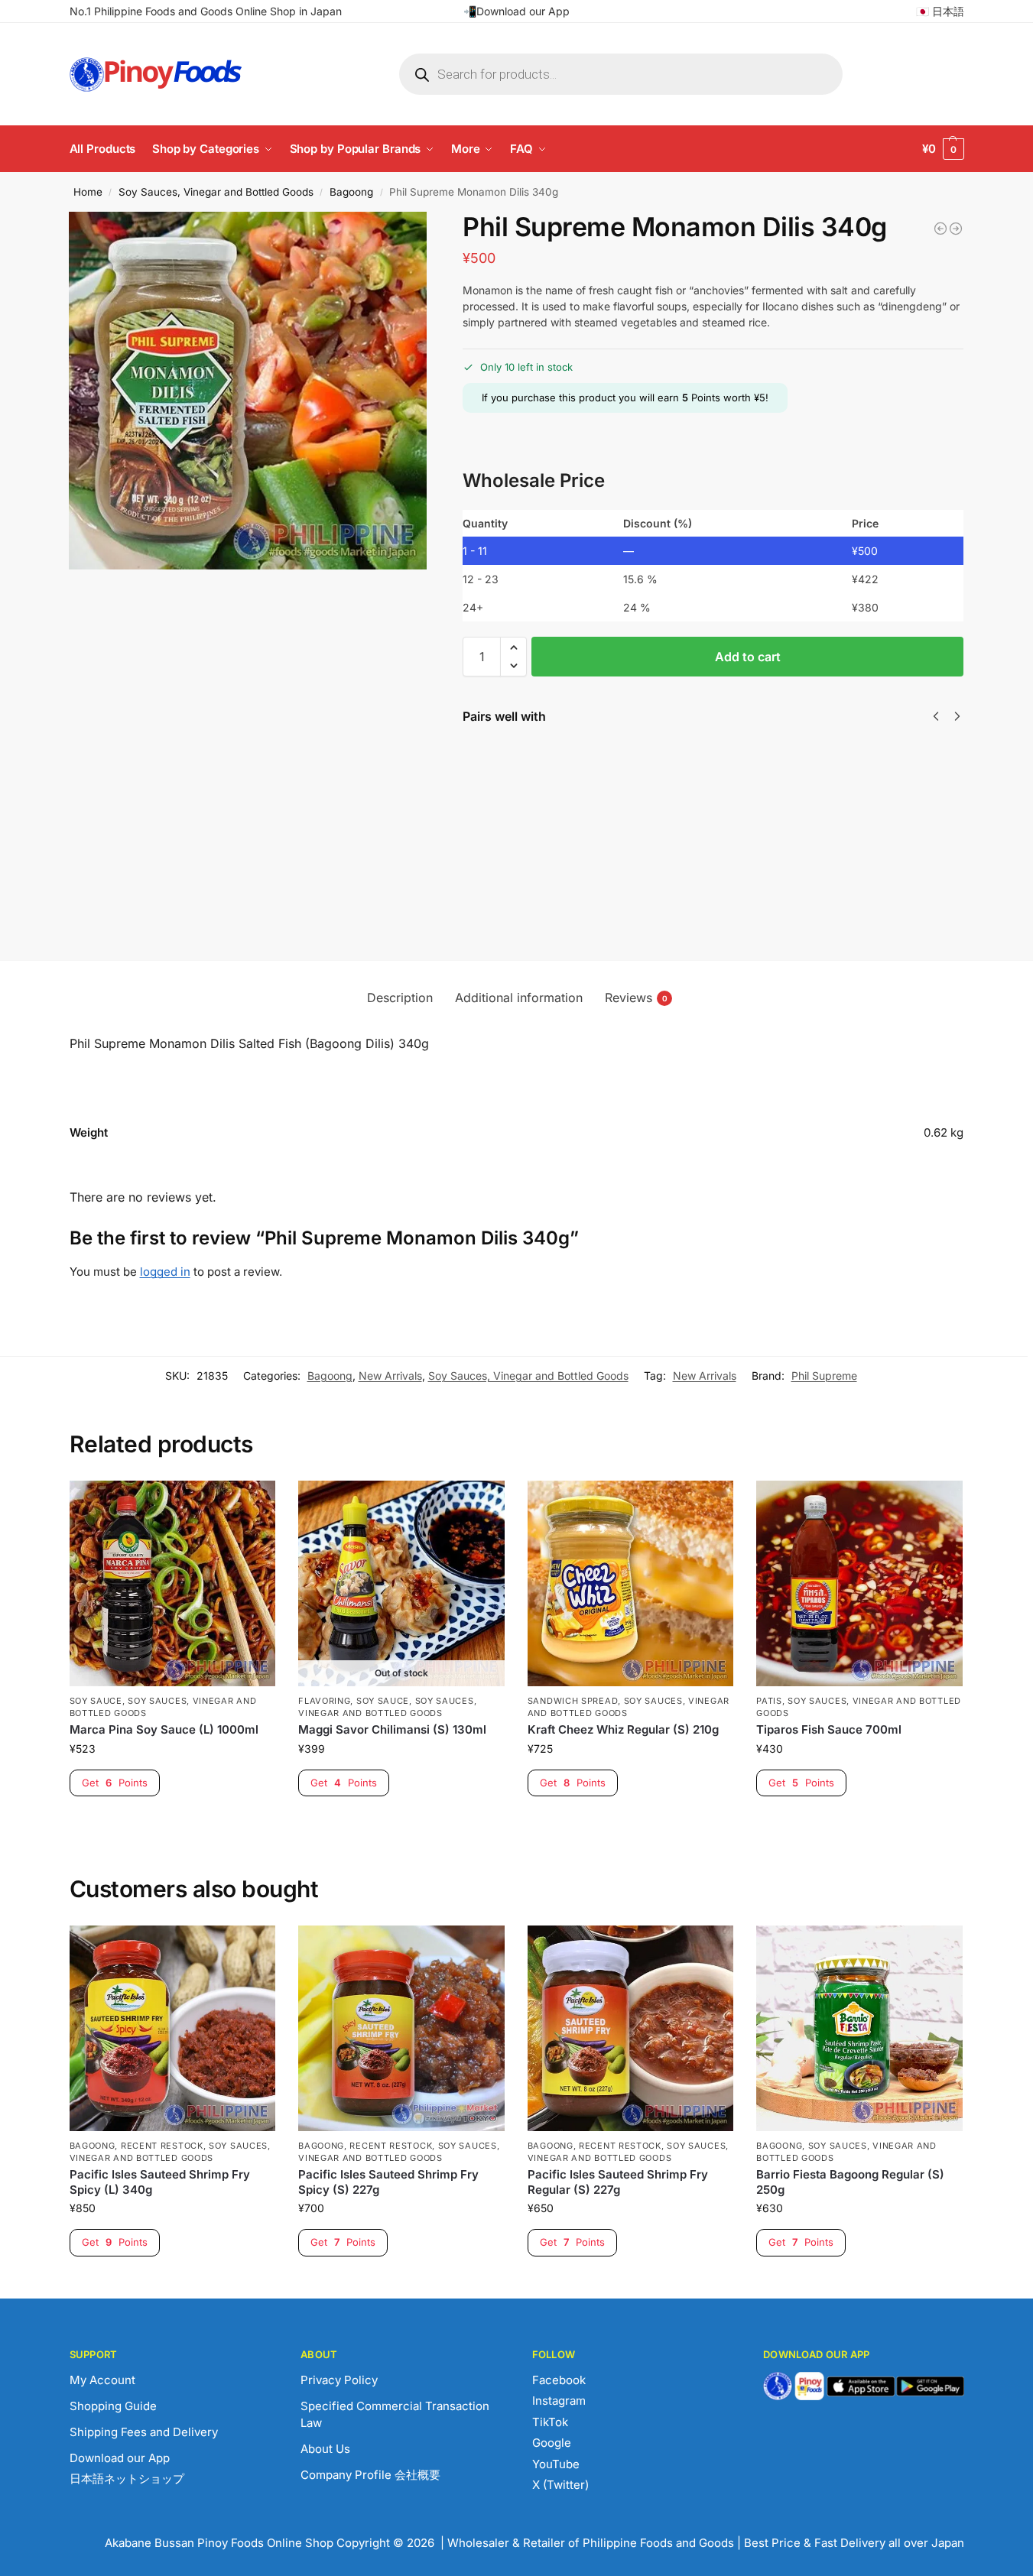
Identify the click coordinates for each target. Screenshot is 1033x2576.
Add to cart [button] (172, 1823)
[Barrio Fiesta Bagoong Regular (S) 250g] (859, 2029)
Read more (401, 1823)
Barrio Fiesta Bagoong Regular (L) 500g (575, 778)
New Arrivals (390, 1376)
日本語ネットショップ (127, 2479)
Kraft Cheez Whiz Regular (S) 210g (623, 1729)
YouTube (556, 2464)
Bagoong (351, 192)
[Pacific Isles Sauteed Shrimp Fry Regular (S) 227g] (631, 2029)
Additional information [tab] (519, 998)
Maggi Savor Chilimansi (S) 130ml (392, 1729)
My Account (102, 2380)
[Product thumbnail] (507, 813)
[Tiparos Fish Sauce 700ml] (859, 1584)
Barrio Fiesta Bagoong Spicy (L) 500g (847, 778)
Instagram (559, 2401)
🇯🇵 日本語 (940, 11)
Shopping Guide (113, 2406)
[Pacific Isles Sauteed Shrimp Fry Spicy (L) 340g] (173, 2029)
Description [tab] (400, 998)
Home (88, 192)
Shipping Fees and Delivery (144, 2432)
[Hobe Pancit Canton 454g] (940, 229)
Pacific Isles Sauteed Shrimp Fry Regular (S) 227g (618, 2182)
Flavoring (324, 1701)
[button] (943, 149)
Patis (769, 1701)
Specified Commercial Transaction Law (395, 2415)
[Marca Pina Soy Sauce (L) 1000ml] (173, 1584)
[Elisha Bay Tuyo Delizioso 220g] (956, 229)
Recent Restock (162, 2146)
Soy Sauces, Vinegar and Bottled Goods (216, 192)
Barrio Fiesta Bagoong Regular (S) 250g (711, 778)
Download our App (120, 2458)
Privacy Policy (339, 2380)
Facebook (559, 2380)
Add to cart (748, 657)
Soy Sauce (96, 1701)
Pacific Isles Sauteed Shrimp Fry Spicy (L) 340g (160, 2182)
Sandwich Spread (573, 1701)
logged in (165, 1272)
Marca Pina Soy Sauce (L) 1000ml (164, 1729)
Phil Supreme (824, 1376)
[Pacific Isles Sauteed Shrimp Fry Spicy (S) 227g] (401, 2029)
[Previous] (936, 716)
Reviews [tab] (636, 998)
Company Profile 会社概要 (370, 2475)
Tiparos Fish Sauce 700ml (829, 1729)
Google (552, 2443)
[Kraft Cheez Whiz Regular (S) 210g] (631, 1584)
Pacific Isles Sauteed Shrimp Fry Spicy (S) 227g (388, 2182)
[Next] (957, 716)
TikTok (550, 2422)
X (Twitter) (560, 2485)
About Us (325, 2449)
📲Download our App (516, 11)
